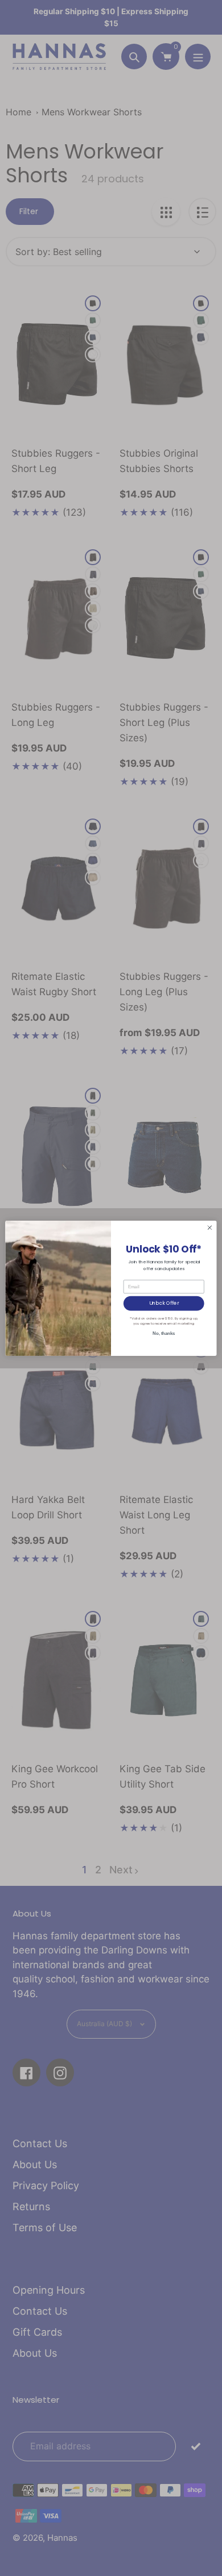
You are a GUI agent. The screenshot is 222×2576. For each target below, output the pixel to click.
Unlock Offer (164, 1303)
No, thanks (164, 1333)
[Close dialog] (210, 1227)
